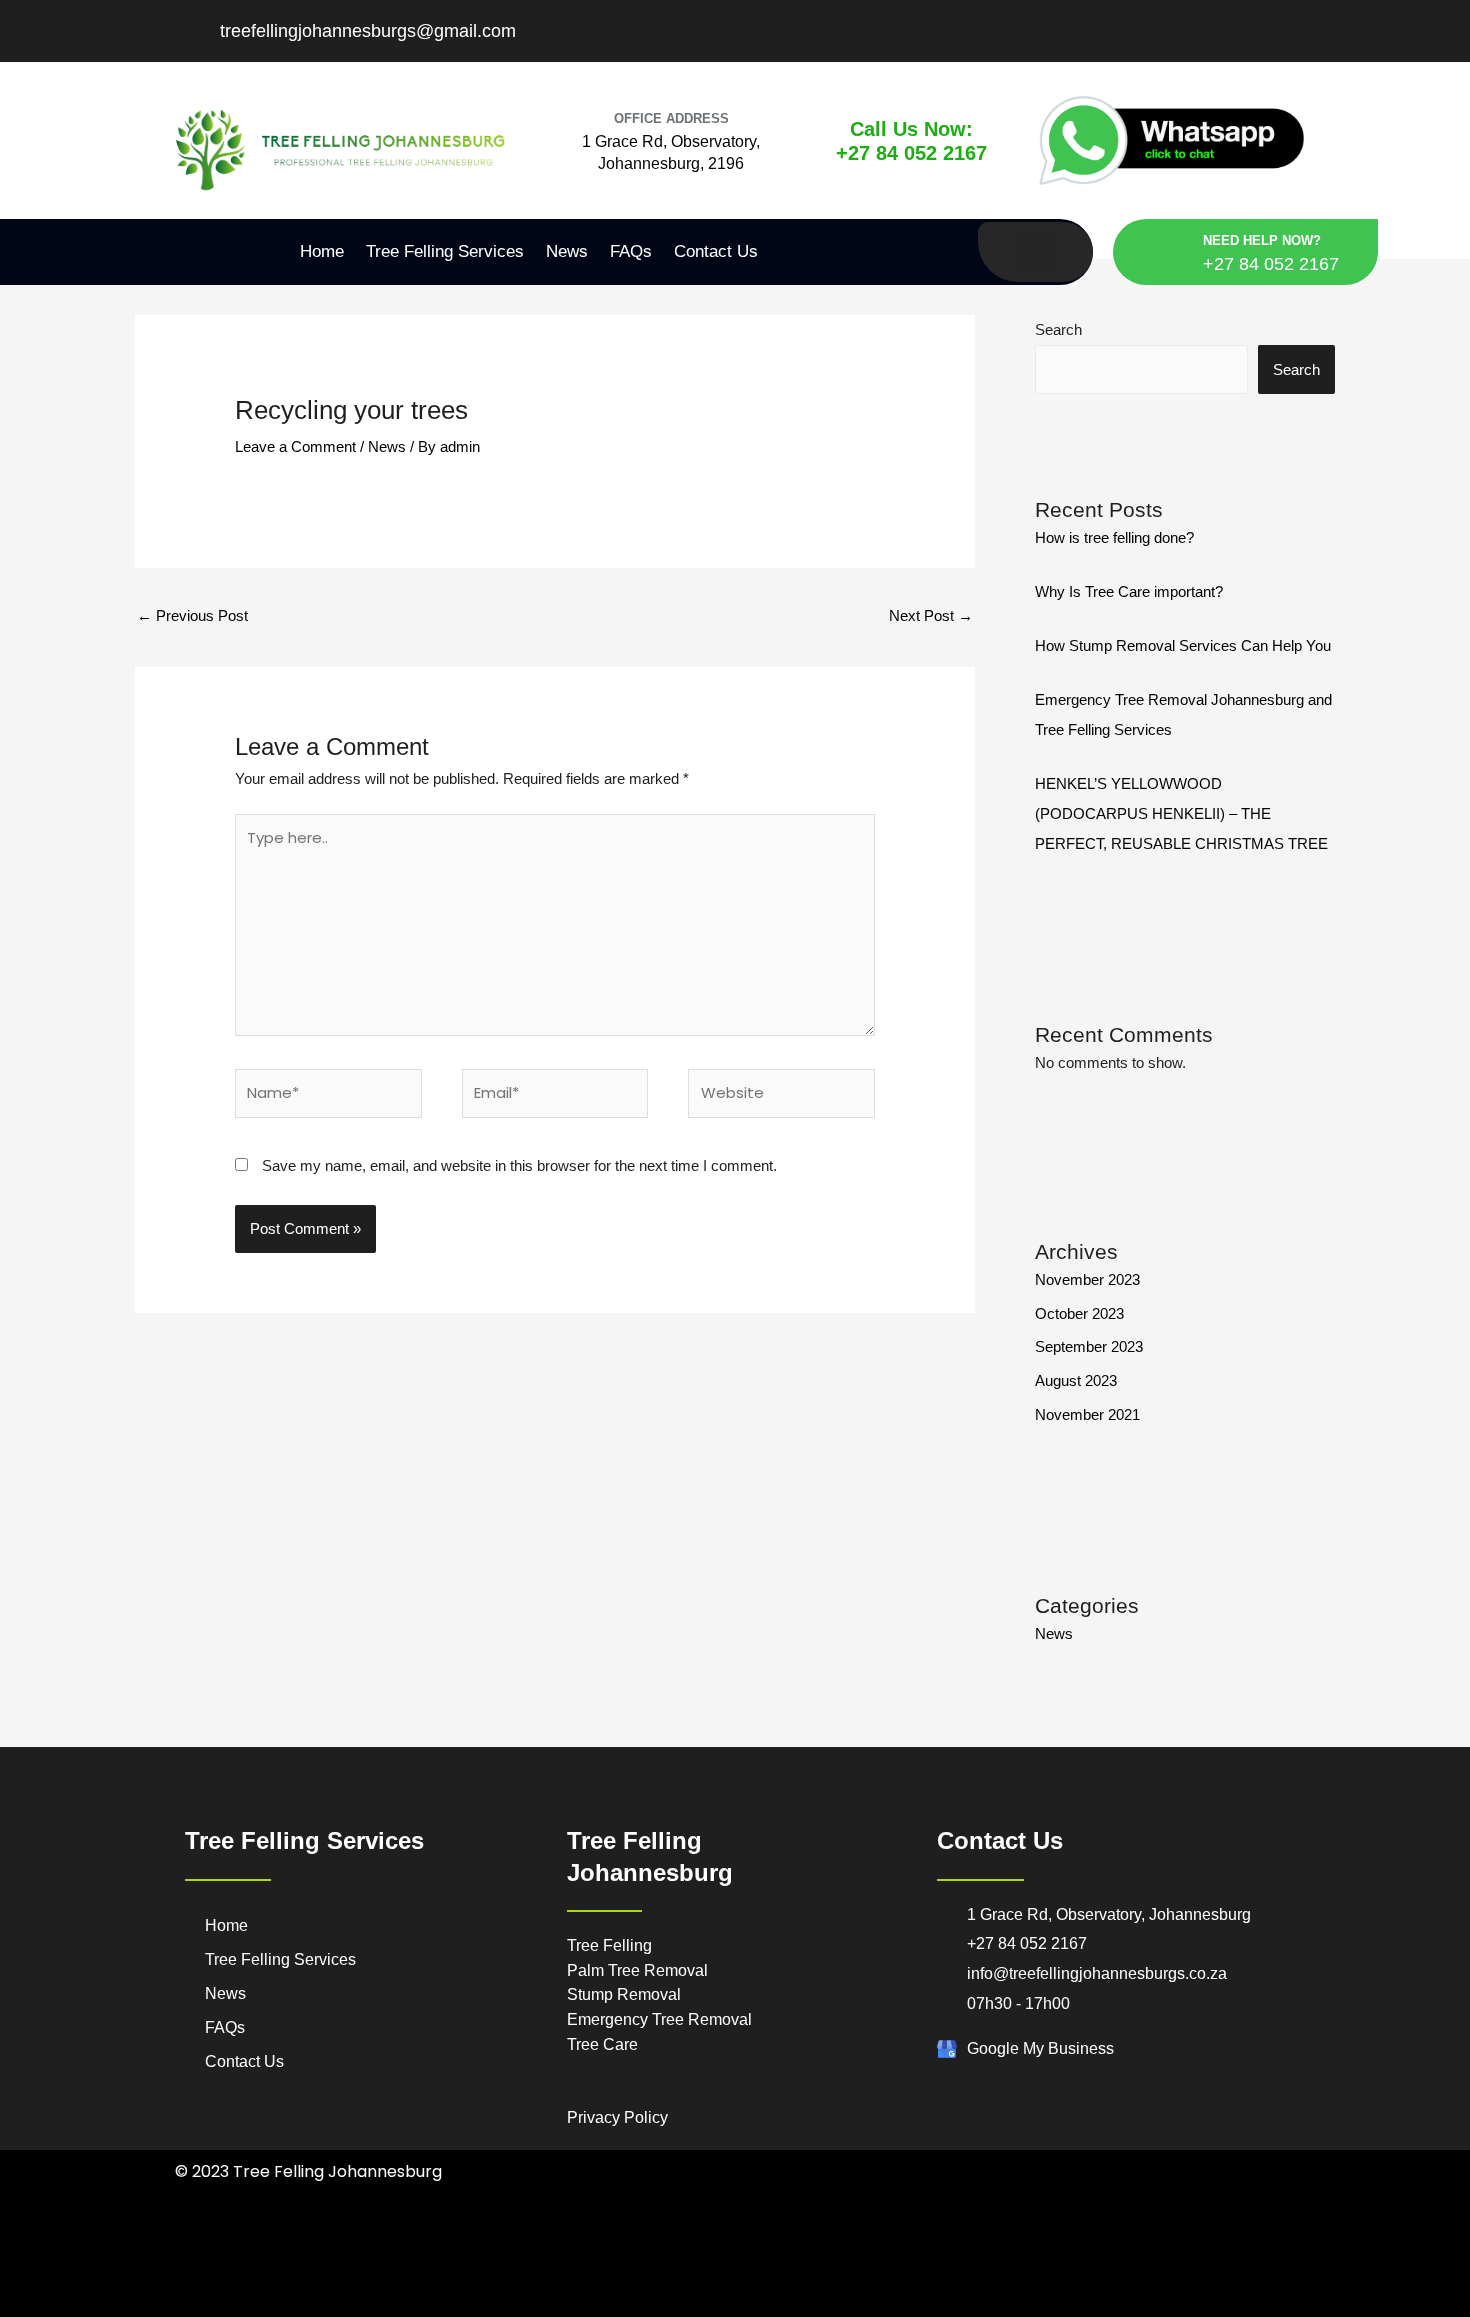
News (567, 251)
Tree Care (604, 2044)
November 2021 (1087, 1414)
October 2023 (1079, 1313)
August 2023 (1076, 1380)
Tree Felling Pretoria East (1068, 2269)
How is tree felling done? (1114, 537)
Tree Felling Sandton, (857, 2269)
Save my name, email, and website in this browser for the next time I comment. (519, 1165)
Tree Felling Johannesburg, (431, 2269)
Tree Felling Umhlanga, (568, 2244)
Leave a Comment (295, 446)
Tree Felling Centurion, (1089, 2244)
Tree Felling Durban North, (451, 2244)
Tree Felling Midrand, (546, 2269)
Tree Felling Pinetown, (779, 2244)
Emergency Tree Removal (659, 2019)
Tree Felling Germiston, (311, 2269)
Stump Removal (624, 1994)
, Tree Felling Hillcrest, (305, 2294)
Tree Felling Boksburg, (980, 2244)
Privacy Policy (617, 2117)
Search (1058, 329)
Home (322, 251)
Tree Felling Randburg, (751, 2269)
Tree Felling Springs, (959, 2269)
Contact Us (716, 251)
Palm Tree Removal (637, 1970)
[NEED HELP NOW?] (1173, 252)
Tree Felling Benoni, (880, 2244)
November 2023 (1087, 1279)
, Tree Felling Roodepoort (1186, 2269)
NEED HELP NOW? (1262, 240)
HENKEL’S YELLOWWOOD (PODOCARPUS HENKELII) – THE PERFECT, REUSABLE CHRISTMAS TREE (1181, 813)
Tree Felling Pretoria (404, 2294)
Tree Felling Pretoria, (647, 2269)
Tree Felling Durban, (340, 2244)
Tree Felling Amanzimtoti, (232, 2244)
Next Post (931, 615)
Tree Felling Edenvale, (1195, 2244)
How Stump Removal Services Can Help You (1183, 645)
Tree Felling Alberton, (674, 2244)
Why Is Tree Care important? (1129, 591)
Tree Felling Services (445, 251)
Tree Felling (609, 1945)
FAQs (631, 251)
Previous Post (192, 615)
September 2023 (1089, 1346)
